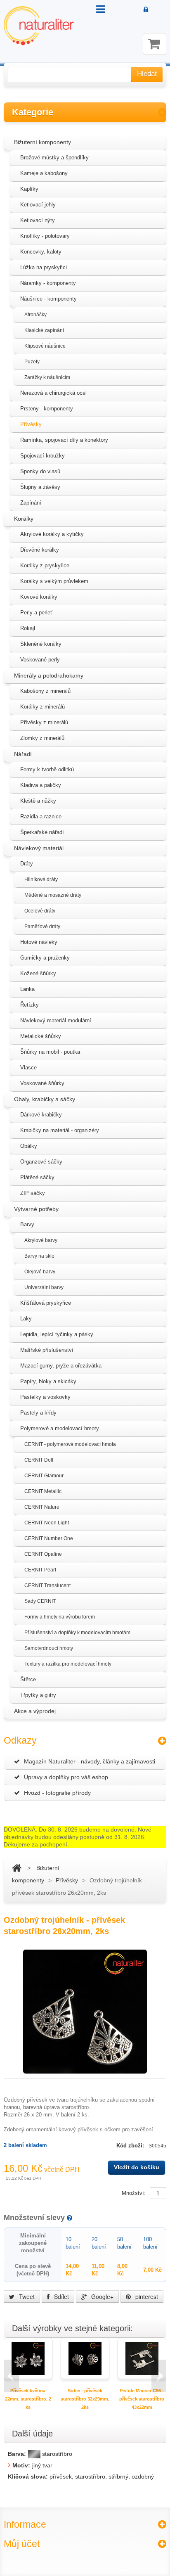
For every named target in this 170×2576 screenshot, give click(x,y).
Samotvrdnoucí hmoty (49, 1648)
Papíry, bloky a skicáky (48, 1381)
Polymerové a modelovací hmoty (60, 1428)
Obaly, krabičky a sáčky (45, 1099)
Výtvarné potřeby (36, 1209)
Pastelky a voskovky (45, 1397)
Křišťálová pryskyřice (46, 1303)
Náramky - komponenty (48, 283)
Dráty (27, 864)
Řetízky (30, 1005)
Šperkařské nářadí (42, 832)
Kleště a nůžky (38, 801)
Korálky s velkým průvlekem (54, 581)
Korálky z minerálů (42, 707)
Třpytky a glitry (38, 1695)
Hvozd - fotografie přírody (57, 1793)
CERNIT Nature (42, 1507)
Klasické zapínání (44, 330)
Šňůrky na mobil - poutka (50, 1052)
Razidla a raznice (41, 816)
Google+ (102, 2296)
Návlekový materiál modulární (56, 1020)
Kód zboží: (131, 2146)
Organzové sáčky (41, 1162)
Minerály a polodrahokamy (49, 675)
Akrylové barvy (41, 1240)
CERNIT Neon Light (47, 1523)
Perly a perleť (36, 613)
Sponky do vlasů (40, 471)
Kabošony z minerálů (45, 691)
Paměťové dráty (42, 927)
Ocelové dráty (40, 911)
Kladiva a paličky (41, 785)
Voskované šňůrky (42, 1083)
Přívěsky (31, 424)
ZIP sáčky (33, 1193)
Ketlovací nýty (38, 220)
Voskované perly (40, 660)
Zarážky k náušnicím (47, 377)
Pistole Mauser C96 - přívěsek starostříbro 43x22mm (142, 2399)
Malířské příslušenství (47, 1350)
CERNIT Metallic (43, 1491)
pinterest (146, 2296)
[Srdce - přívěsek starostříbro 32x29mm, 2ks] (85, 2358)
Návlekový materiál (39, 848)
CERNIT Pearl (40, 1570)
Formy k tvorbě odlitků (47, 769)
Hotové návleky (39, 942)
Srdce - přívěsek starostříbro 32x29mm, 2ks (85, 2399)
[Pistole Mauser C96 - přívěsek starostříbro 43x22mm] (142, 2358)
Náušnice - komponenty (48, 299)
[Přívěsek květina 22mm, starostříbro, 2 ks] (28, 2358)
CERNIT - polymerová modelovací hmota (70, 1444)
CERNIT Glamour (44, 1476)
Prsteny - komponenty (47, 409)
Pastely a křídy (38, 1413)
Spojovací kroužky (42, 456)
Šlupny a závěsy (40, 487)
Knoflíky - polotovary (45, 236)
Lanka (27, 989)
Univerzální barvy (44, 1287)
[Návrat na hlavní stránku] (17, 1868)
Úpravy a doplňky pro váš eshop (66, 1777)
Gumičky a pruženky (45, 958)
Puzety (32, 362)
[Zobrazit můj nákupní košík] (155, 44)
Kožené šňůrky (38, 973)
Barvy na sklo (39, 1256)
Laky (26, 1319)
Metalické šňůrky (41, 1036)
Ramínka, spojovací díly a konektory (64, 440)
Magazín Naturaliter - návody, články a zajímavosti (90, 1761)
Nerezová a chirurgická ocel (53, 393)
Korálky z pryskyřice (45, 565)
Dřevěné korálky (40, 550)
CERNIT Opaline (43, 1554)
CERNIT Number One (49, 1538)
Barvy (27, 1224)
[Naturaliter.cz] (39, 26)
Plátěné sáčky (37, 1177)
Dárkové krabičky (41, 1115)
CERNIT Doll (39, 1460)
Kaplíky (29, 189)
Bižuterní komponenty (42, 142)
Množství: (134, 2193)
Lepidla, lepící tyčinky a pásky (57, 1334)
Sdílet (61, 2296)
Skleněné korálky (41, 644)
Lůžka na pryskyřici (44, 267)
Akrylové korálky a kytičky (52, 534)
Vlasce (28, 1068)
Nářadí (23, 754)
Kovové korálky (39, 597)
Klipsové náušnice (45, 346)
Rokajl (28, 628)
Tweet (26, 2296)
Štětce (28, 1679)
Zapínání (31, 503)
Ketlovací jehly (38, 205)
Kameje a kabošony (44, 173)
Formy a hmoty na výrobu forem (60, 1617)
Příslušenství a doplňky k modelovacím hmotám (77, 1633)
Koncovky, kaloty (41, 252)
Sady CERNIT (40, 1601)
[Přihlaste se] (146, 10)
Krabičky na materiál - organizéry (60, 1130)
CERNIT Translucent (47, 1585)
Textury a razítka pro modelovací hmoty (68, 1664)
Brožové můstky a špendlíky (54, 158)
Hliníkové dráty (41, 879)
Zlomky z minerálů (42, 738)
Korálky (24, 519)
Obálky (29, 1146)
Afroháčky (35, 315)
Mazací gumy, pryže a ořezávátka (61, 1366)
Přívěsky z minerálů (44, 722)
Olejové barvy (40, 1272)
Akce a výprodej (35, 1711)
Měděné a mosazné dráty (53, 895)
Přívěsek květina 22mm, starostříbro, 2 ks (28, 2399)
